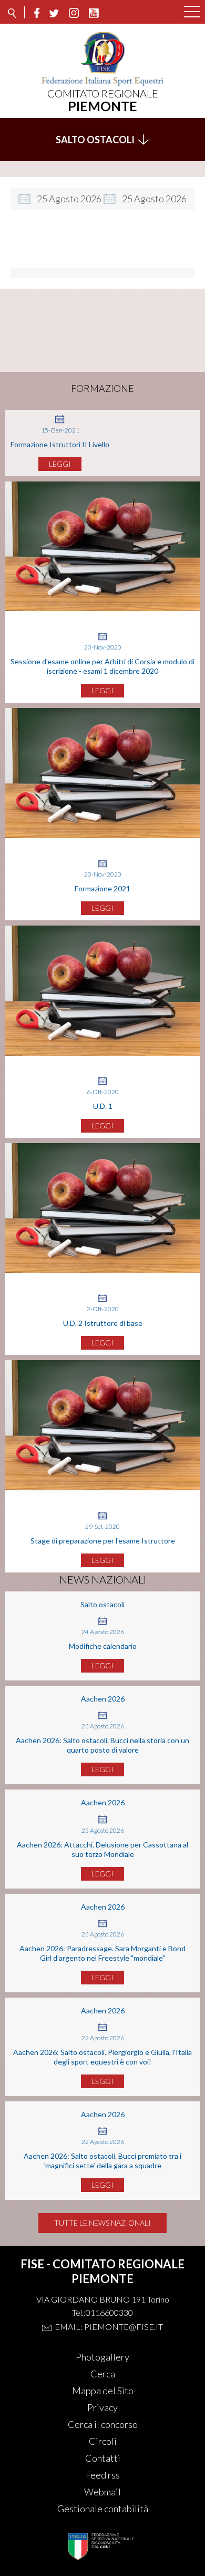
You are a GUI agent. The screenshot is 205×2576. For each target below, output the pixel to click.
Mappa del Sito (103, 2391)
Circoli (103, 2441)
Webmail (102, 2492)
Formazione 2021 (102, 888)
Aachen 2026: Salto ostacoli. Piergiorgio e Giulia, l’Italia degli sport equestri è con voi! (102, 2057)
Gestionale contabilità (103, 2509)
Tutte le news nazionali (102, 2223)
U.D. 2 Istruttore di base (103, 1323)
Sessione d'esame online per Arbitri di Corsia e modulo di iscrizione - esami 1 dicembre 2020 (102, 666)
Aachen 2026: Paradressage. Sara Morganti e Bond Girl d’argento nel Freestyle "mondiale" (102, 1953)
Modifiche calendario (103, 1646)
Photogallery (102, 2357)
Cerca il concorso (103, 2424)
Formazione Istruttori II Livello (60, 444)
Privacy (102, 2407)
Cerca (103, 2374)
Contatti (103, 2458)
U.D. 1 (103, 1106)
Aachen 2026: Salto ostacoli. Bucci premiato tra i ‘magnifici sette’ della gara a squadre (102, 2161)
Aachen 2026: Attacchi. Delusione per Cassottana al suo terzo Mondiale (102, 1849)
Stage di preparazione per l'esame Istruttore (103, 1541)
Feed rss (103, 2475)
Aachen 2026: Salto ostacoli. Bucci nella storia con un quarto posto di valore (102, 1745)
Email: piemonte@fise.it (109, 2327)
